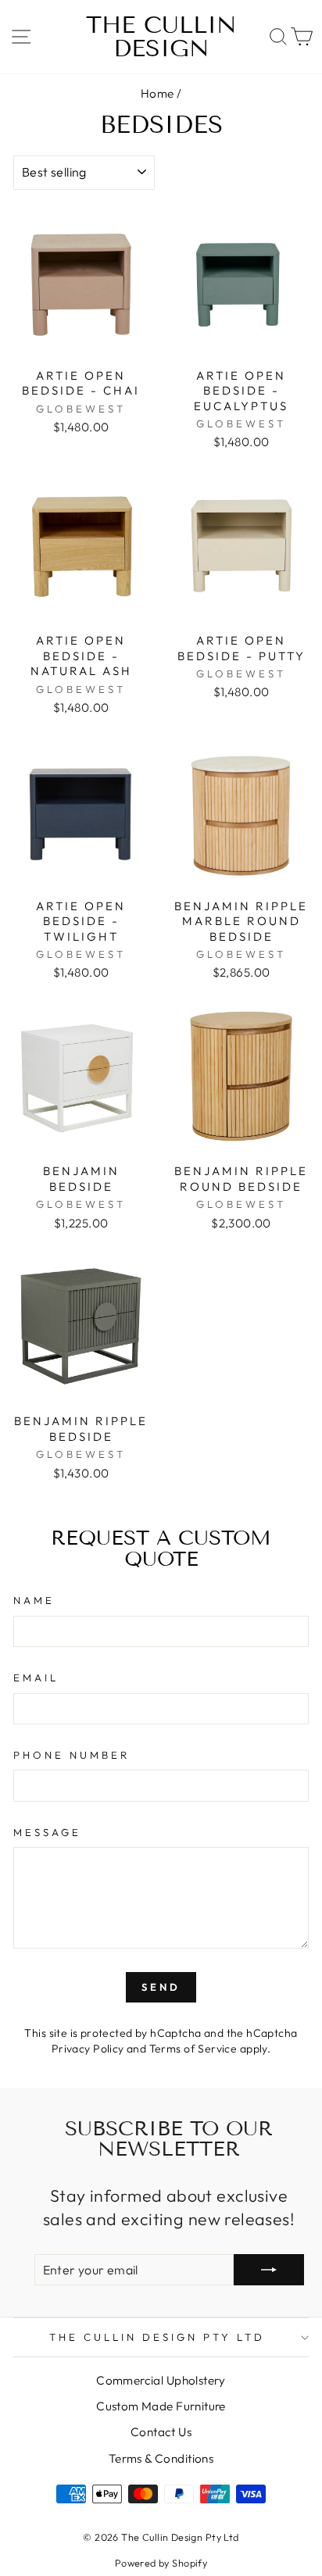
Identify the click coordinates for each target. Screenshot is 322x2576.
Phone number (72, 1755)
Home (157, 93)
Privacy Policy (88, 2049)
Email (36, 1677)
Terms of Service (193, 2049)
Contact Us (161, 2432)
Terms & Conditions (161, 2458)
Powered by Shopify (161, 2563)
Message (47, 1832)
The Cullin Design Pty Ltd (157, 2337)
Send (161, 1987)
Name (34, 1600)
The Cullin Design (161, 37)
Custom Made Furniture (161, 2406)
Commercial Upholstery (161, 2380)
